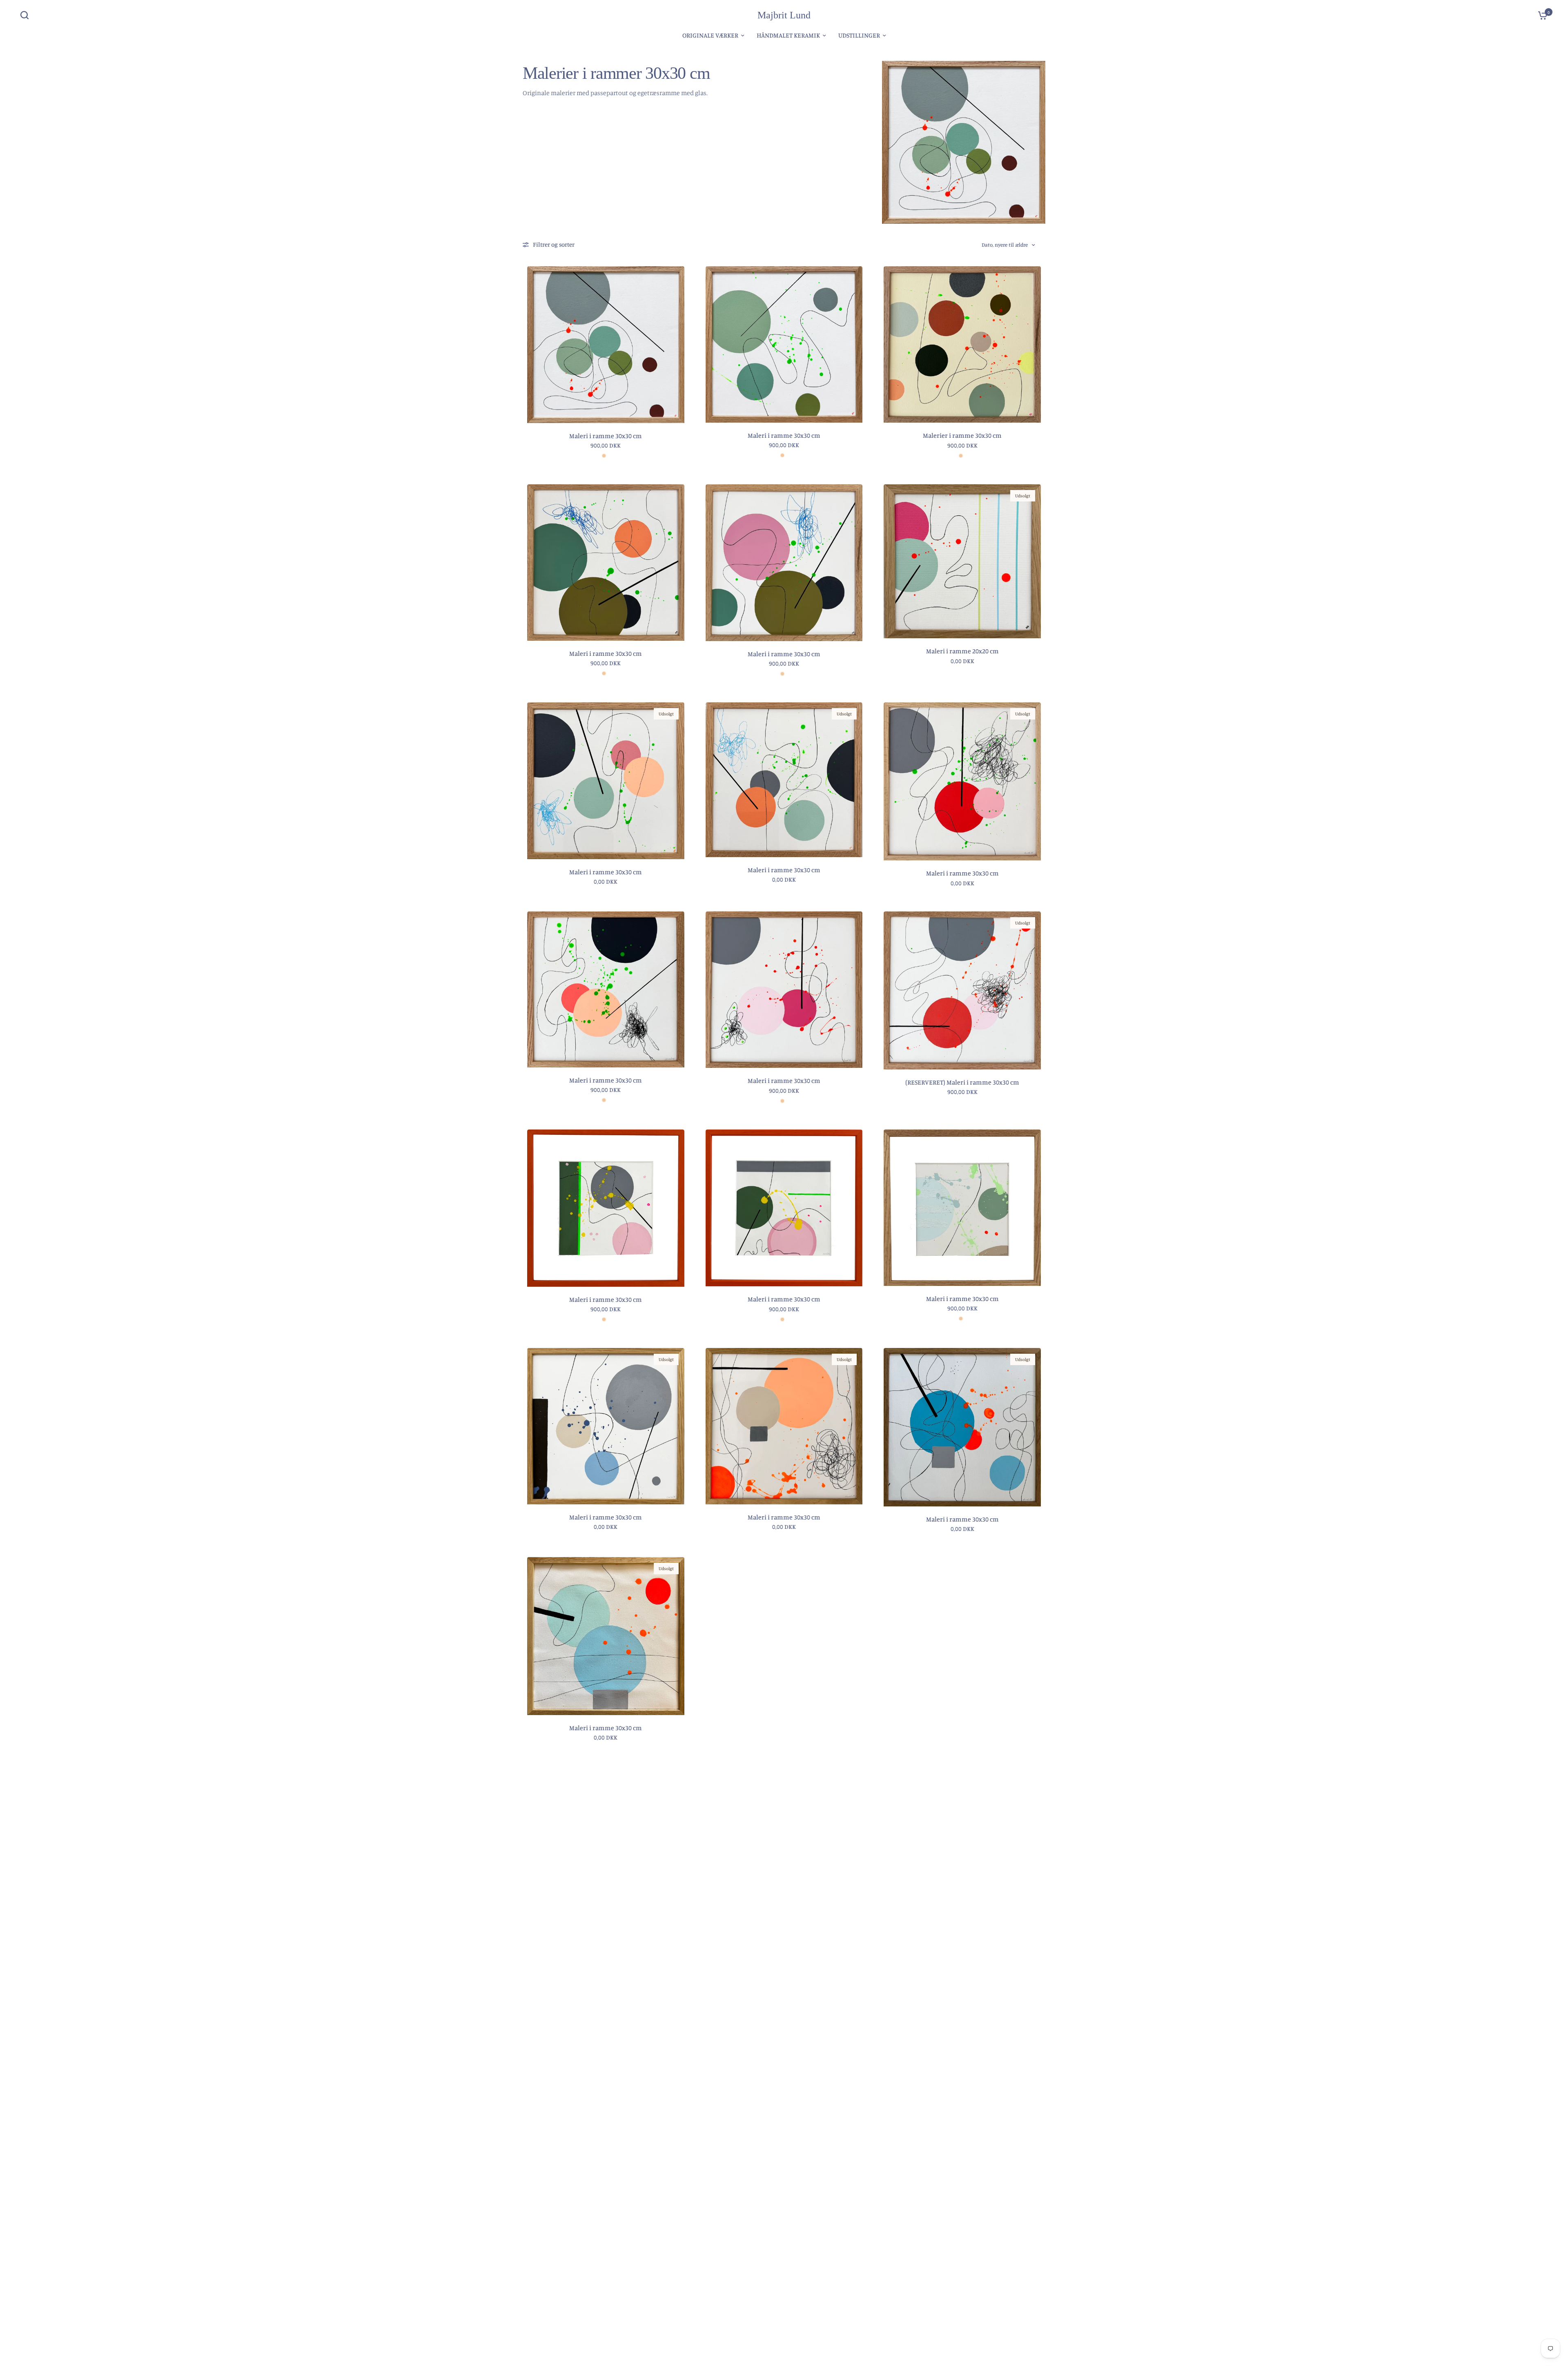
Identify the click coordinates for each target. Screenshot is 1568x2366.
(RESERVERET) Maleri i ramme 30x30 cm (962, 1082)
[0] (1541, 15)
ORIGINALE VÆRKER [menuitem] (710, 35)
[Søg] (27, 15)
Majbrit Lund (784, 15)
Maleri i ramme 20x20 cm (962, 651)
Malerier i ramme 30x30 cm (962, 435)
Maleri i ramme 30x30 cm (606, 436)
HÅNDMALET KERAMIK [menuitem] (788, 35)
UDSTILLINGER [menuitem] (859, 35)
